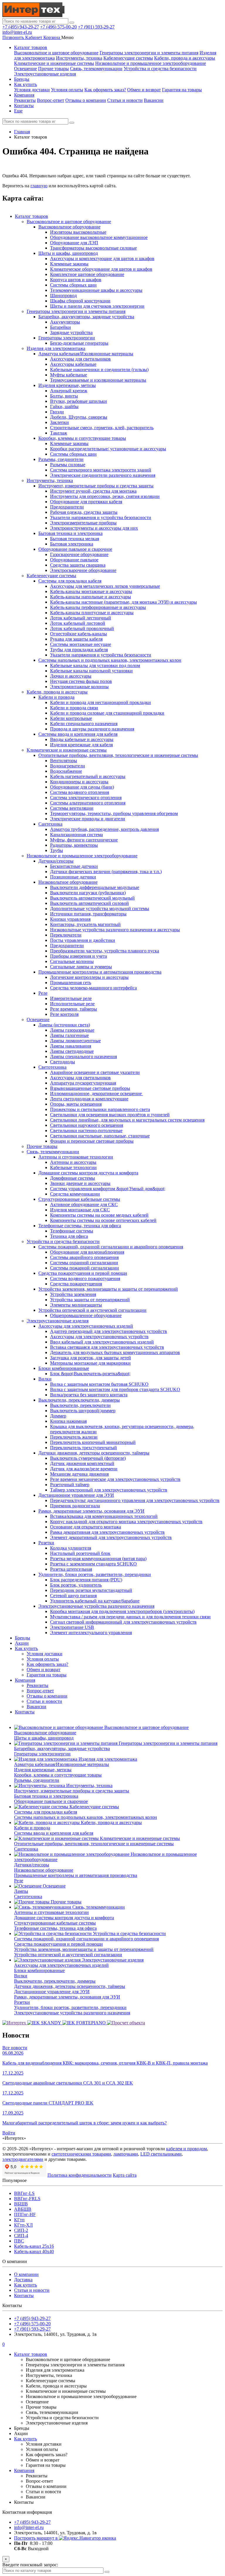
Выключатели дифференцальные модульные (95, 887)
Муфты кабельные (69, 375)
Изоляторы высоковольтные (78, 232)
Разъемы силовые (68, 465)
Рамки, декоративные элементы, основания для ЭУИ (91, 1511)
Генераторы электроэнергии (67, 338)
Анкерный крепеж (69, 391)
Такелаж (59, 433)
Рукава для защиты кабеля (76, 639)
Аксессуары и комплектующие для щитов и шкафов (102, 259)
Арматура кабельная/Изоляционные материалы (86, 354)
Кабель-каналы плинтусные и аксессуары (92, 613)
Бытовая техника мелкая (75, 539)
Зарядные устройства (71, 332)
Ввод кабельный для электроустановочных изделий (102, 1342)
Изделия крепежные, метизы (67, 385)
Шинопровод (63, 296)
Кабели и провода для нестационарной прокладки (100, 702)
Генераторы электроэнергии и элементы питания (149, 53)
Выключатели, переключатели (80, 1405)
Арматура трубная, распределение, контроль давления (104, 829)
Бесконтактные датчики (74, 866)
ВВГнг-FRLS (27, 2199)
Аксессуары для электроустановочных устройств (99, 1337)
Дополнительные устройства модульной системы (100, 909)
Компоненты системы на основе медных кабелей (99, 1215)
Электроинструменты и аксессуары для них (94, 528)
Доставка (23, 2280)
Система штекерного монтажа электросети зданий (101, 470)
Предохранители (67, 507)
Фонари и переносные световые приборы (92, 1141)
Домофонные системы (73, 1178)
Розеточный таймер (70, 1485)
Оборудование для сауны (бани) (82, 787)
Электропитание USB (72, 1627)
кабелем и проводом (186, 2149)
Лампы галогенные (69, 1035)
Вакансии (154, 100)
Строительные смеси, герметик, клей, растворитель (102, 428)
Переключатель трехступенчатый (83, 1448)
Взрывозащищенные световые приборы (90, 1088)
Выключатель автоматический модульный (92, 898)
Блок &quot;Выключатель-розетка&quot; (90, 1374)
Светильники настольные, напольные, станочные (100, 1136)
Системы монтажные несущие (81, 644)
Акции (22, 1643)
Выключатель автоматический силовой (90, 903)
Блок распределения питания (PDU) (86, 1580)
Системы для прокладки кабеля (70, 581)
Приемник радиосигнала (75, 1506)
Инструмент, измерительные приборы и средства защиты (96, 486)
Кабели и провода (56, 697)
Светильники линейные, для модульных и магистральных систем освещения (127, 1120)
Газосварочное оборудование (79, 554)
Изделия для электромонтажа (56, 348)
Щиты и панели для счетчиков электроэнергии (97, 306)
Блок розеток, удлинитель (76, 1585)
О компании (26, 2274)
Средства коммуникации (75, 1194)
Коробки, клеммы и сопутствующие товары (82, 438)
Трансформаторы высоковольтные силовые (93, 248)
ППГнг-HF (25, 2214)
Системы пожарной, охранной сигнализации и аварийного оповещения (111, 1247)
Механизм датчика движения (79, 1474)
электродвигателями (23, 2159)
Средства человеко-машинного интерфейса (93, 988)
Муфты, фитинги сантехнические (84, 840)
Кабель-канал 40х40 (34, 2251)
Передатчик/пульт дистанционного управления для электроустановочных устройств (135, 1500)
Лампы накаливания (71, 1046)
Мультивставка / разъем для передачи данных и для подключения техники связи (130, 1617)
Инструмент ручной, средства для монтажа (93, 491)
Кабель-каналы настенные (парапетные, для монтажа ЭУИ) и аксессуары (123, 602)
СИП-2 (21, 2230)
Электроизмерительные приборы (83, 523)
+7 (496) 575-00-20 (58, 27)
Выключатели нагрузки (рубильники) (88, 893)
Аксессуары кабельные (73, 364)
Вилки (45, 1379)
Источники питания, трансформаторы (88, 914)
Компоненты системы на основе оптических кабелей (103, 1220)
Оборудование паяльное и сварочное (75, 549)
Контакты (24, 106)
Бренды (22, 79)
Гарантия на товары (182, 90)
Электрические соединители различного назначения (103, 475)
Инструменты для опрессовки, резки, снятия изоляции (105, 496)
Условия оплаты (67, 90)
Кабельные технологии (73, 1167)
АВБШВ (23, 2209)
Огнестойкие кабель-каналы (79, 634)
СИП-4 (21, 2236)
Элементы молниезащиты (76, 1305)
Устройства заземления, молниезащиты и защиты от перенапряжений (108, 1289)
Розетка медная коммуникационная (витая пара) (98, 1559)
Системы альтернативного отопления (88, 803)
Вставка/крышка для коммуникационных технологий (104, 1516)
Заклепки (59, 422)
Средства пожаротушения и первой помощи (83, 1273)
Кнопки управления (70, 919)
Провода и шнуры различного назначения (92, 729)
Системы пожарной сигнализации (85, 1268)
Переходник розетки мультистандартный (91, 1590)
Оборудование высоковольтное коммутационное (99, 237)
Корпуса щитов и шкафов (76, 280)
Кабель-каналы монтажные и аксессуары (91, 591)
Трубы (57, 850)
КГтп (19, 2220)
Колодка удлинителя (71, 1548)
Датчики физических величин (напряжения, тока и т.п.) (106, 872)
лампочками (126, 2154)
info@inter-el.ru (17, 32)
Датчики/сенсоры (56, 861)
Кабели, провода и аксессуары (185, 58)
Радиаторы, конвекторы (74, 845)
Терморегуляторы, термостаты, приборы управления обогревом (114, 813)
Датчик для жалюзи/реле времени (84, 1469)
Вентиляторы (64, 761)
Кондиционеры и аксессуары (79, 782)
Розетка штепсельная (71, 1569)
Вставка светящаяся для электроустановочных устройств (107, 1347)
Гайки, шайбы (64, 406)
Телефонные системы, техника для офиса (80, 1226)
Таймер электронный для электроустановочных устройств (109, 1490)
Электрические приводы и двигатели (88, 819)
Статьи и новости (125, 100)
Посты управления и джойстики (83, 940)
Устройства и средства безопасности (160, 69)
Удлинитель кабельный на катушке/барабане (95, 1601)
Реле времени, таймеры (74, 1009)
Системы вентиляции (72, 808)
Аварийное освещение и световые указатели (95, 1072)
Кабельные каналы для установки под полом (95, 665)
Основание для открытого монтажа (86, 1527)
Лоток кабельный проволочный (82, 628)
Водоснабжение (66, 771)
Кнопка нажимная (68, 1421)
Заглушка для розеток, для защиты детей (91, 1358)
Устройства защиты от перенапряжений (90, 1300)
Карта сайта (125, 2175)
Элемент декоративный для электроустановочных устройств (111, 1537)
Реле (43, 993)
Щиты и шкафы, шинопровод (68, 253)
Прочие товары (53, 69)
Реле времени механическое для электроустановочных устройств (115, 1479)
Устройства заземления (73, 1294)
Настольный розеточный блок (80, 1553)
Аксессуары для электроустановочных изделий (86, 1326)
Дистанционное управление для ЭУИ (76, 1495)
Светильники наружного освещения (87, 1125)
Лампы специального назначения (83, 1057)
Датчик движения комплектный (82, 1463)
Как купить (25, 84)
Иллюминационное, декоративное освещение (97, 1093)
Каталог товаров (31, 47)
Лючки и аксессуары (71, 676)
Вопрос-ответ (51, 100)
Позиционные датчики (73, 877)
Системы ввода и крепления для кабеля (78, 734)
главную (39, 186)
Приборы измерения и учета (79, 956)
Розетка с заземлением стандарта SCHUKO (93, 1564)
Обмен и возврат (144, 90)
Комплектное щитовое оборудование (87, 274)
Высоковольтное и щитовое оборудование (56, 53)
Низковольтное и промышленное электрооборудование (151, 63)
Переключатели (66, 935)
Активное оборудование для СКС (84, 1204)
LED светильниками (161, 2154)
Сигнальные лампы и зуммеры (81, 967)
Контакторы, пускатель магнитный (85, 924)
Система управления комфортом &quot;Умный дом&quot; (108, 1189)
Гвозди (57, 412)
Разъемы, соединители (61, 459)
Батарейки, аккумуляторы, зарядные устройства (86, 317)
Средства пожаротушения (76, 1284)
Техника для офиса (69, 1236)
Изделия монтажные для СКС (80, 1210)
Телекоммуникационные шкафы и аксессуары (96, 290)
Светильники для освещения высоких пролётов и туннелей (110, 1115)
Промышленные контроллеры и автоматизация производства (100, 972)
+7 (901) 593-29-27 (96, 27)
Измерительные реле (71, 998)
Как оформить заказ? (105, 90)
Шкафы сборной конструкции (80, 301)
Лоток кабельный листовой (78, 623)
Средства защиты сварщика (78, 565)
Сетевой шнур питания (73, 1596)
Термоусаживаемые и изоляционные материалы (98, 380)
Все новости (15, 2048)
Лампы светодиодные (72, 1051)
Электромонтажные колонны (79, 687)
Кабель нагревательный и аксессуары (88, 776)
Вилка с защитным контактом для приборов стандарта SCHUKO (115, 1389)
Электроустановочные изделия (45, 74)
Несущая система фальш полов (81, 681)
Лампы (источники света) (64, 1025)
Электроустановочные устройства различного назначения (96, 1606)
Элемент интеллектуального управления (91, 1633)
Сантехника (50, 824)
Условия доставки (32, 90)
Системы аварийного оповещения (84, 1257)
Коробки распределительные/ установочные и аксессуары (108, 449)
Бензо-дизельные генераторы (79, 343)
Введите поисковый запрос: (30, 2565)
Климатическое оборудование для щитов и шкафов (101, 269)
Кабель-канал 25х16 (34, 2246)
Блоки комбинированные (64, 1368)
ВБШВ (21, 2204)
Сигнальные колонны (72, 961)
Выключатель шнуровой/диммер (83, 1411)
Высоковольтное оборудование (69, 227)
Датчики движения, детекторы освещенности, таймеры (94, 1453)
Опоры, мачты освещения (76, 1104)
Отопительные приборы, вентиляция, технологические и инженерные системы (118, 755)
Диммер (58, 1416)
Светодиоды (63, 1062)
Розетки (46, 1543)
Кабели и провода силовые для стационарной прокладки (107, 713)
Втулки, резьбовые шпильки (79, 401)
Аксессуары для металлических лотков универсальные (105, 586)
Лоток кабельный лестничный (81, 618)
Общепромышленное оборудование (86, 1315)
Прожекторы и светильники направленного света (100, 1109)
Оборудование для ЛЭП (74, 243)
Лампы (21, 1891)
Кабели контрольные (71, 718)
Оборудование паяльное (74, 560)
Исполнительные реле (72, 1004)
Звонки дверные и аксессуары (80, 1183)
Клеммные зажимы (69, 264)
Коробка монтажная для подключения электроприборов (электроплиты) (122, 1611)
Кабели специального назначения (84, 724)
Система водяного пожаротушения (85, 1278)
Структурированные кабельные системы (79, 1199)
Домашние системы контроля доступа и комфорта (88, 1173)
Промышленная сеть (71, 983)
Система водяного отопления (80, 792)
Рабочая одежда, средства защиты (84, 512)
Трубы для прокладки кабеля (79, 650)
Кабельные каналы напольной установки (91, 671)
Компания (24, 95)
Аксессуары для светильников (80, 359)
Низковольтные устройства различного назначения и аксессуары (115, 930)
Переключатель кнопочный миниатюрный (93, 1442)
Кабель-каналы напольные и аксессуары (91, 597)
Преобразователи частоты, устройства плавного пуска (105, 951)
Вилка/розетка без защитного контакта (89, 1395)
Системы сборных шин (73, 285)
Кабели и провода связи (74, 708)
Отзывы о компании (86, 100)
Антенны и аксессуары (73, 1162)
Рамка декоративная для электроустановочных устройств (107, 1532)
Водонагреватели (68, 766)
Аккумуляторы (65, 322)
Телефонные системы (72, 1231)
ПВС (19, 2241)
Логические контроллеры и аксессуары (89, 977)
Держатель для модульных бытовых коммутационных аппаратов (115, 1352)
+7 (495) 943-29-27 (21, 27)
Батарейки (60, 327)
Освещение (25, 69)
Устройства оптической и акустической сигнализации (92, 1310)
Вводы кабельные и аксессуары (82, 739)
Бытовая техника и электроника (70, 533)
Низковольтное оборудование (68, 882)
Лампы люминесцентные (75, 1041)
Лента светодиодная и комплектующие (89, 1099)
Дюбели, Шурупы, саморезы (79, 417)
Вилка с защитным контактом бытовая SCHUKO (99, 1384)
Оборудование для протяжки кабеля (86, 502)
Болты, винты (64, 396)
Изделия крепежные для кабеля (81, 745)
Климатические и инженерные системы (54, 63)
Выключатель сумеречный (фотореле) (88, 1458)
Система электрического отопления (86, 798)
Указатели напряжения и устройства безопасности (101, 517)
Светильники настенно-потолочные (86, 1130)
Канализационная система (76, 835)
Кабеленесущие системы (128, 58)
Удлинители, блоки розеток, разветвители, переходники (95, 1574)
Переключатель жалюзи (74, 1437)
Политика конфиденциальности (80, 2175)
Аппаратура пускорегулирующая (83, 1083)
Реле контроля (64, 1014)
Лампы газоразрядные (72, 1030)
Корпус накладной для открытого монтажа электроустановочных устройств (126, 1522)
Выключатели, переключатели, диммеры (79, 1400)
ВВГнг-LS (24, 2193)
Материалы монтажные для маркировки (90, 1363)
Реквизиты (25, 100)
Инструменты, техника (79, 58)
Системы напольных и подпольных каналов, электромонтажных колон (110, 660)
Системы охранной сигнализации (84, 1263)
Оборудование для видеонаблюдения (87, 1252)
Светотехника (52, 1067)
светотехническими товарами (81, 2154)
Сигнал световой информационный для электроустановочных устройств (123, 1622)
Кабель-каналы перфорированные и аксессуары (98, 607)
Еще (18, 111)
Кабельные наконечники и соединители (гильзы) (99, 369)
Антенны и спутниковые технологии (76, 1157)
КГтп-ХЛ (23, 2225)
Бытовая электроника (72, 544)
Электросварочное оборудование (83, 570)
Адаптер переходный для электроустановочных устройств (109, 1331)
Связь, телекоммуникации (96, 69)
